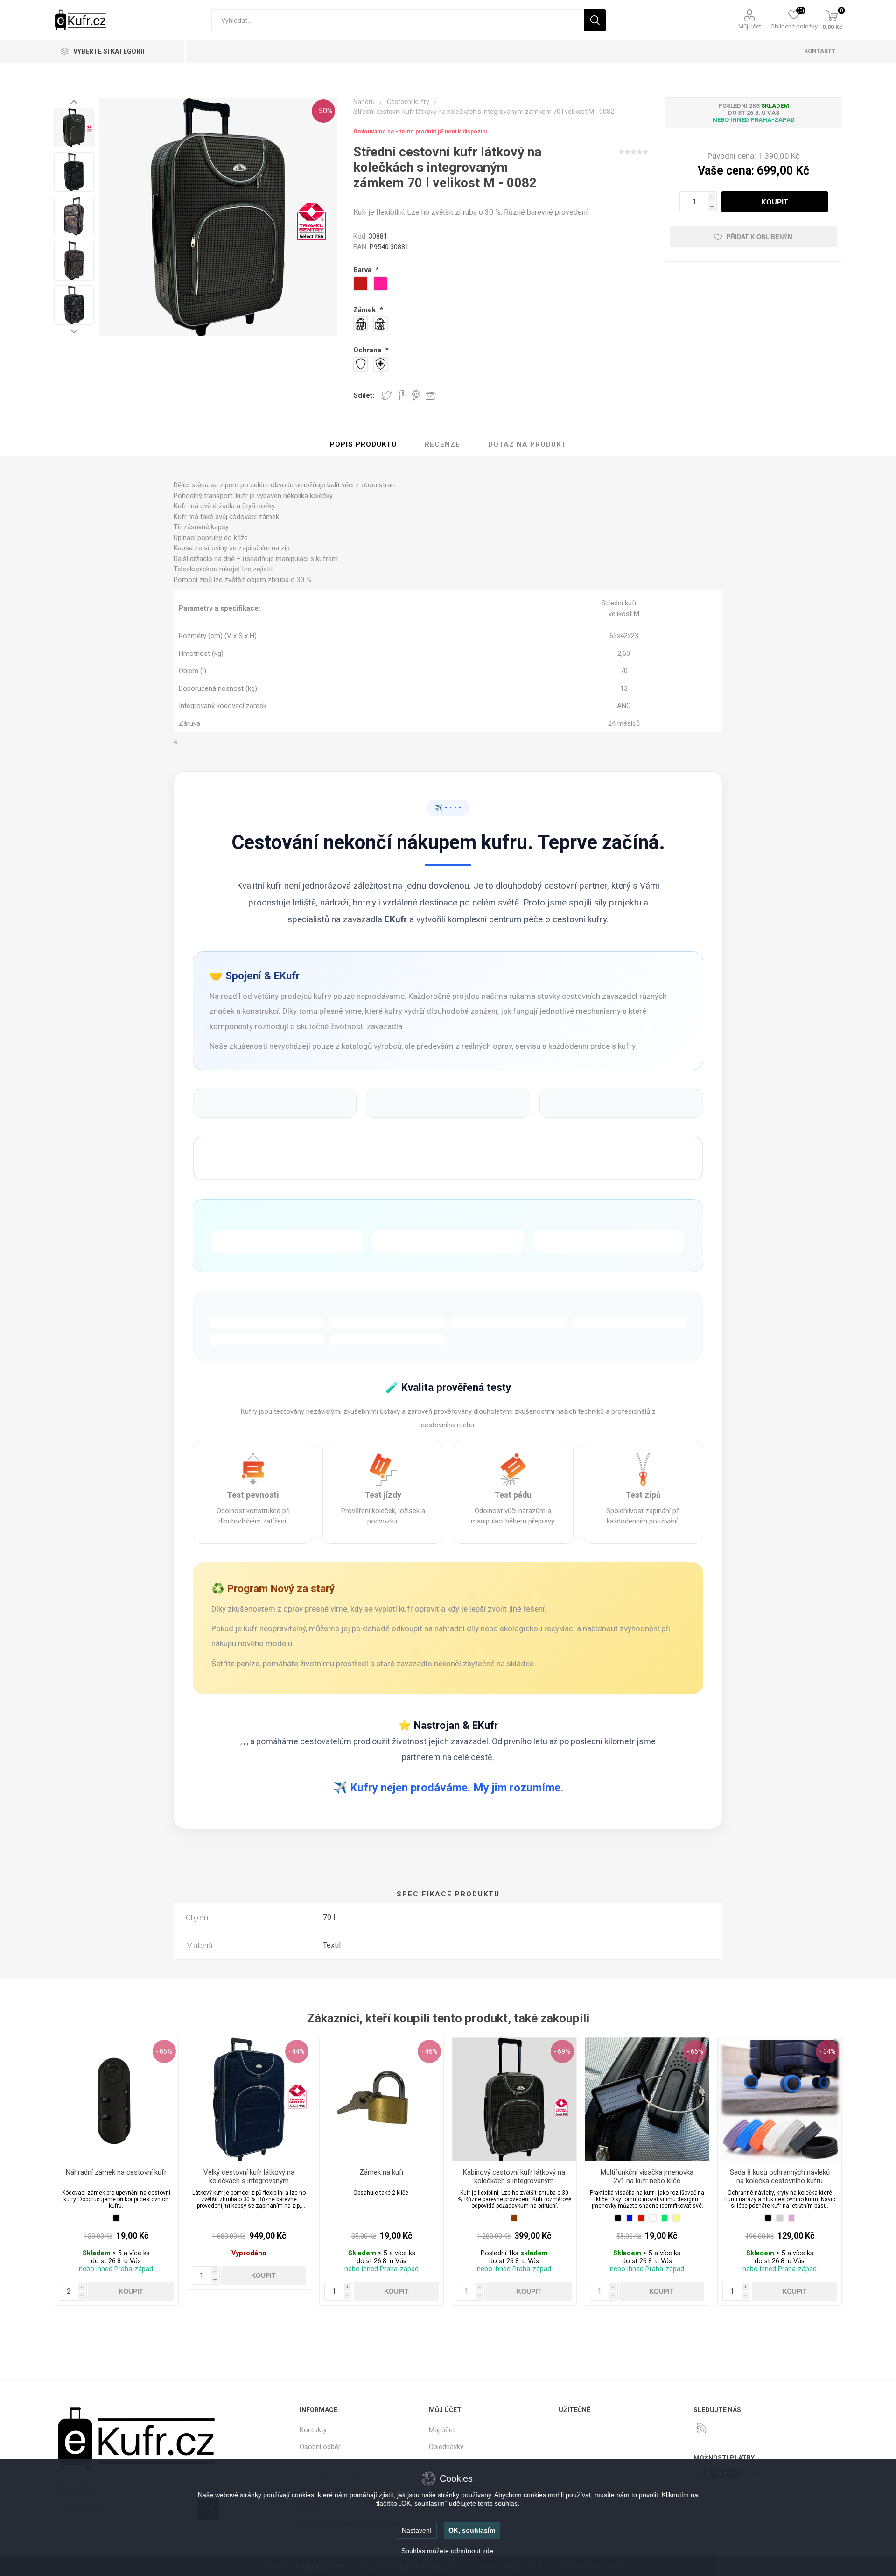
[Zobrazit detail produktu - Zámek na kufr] (381, 2099)
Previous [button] (74, 102)
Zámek (365, 310)
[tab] (363, 445)
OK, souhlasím (472, 2530)
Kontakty (313, 2430)
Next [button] (74, 331)
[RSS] (702, 2428)
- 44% (297, 2051)
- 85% (164, 2051)
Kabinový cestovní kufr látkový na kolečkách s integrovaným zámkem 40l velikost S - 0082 (514, 2181)
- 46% (430, 2051)
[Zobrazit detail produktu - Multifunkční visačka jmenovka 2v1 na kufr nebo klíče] (647, 2099)
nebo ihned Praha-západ (754, 120)
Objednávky (446, 2447)
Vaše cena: (726, 171)
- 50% (323, 111)
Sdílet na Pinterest (416, 395)
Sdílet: (364, 395)
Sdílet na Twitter (386, 395)
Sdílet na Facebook (401, 395)
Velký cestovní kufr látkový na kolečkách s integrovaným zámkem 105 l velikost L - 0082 (249, 2181)
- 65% (695, 2051)
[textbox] (398, 20)
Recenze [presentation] (442, 444)
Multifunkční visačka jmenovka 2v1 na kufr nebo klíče (647, 2176)
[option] (74, 128)
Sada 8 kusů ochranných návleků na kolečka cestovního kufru (780, 2176)
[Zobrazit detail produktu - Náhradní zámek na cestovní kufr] (116, 2099)
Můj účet (750, 26)
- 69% (562, 2051)
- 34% (828, 2051)
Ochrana (368, 350)
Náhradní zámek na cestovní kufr (116, 2172)
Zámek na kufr (382, 2172)
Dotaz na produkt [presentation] (527, 444)
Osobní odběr (320, 2447)
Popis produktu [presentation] (363, 444)
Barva (363, 270)
